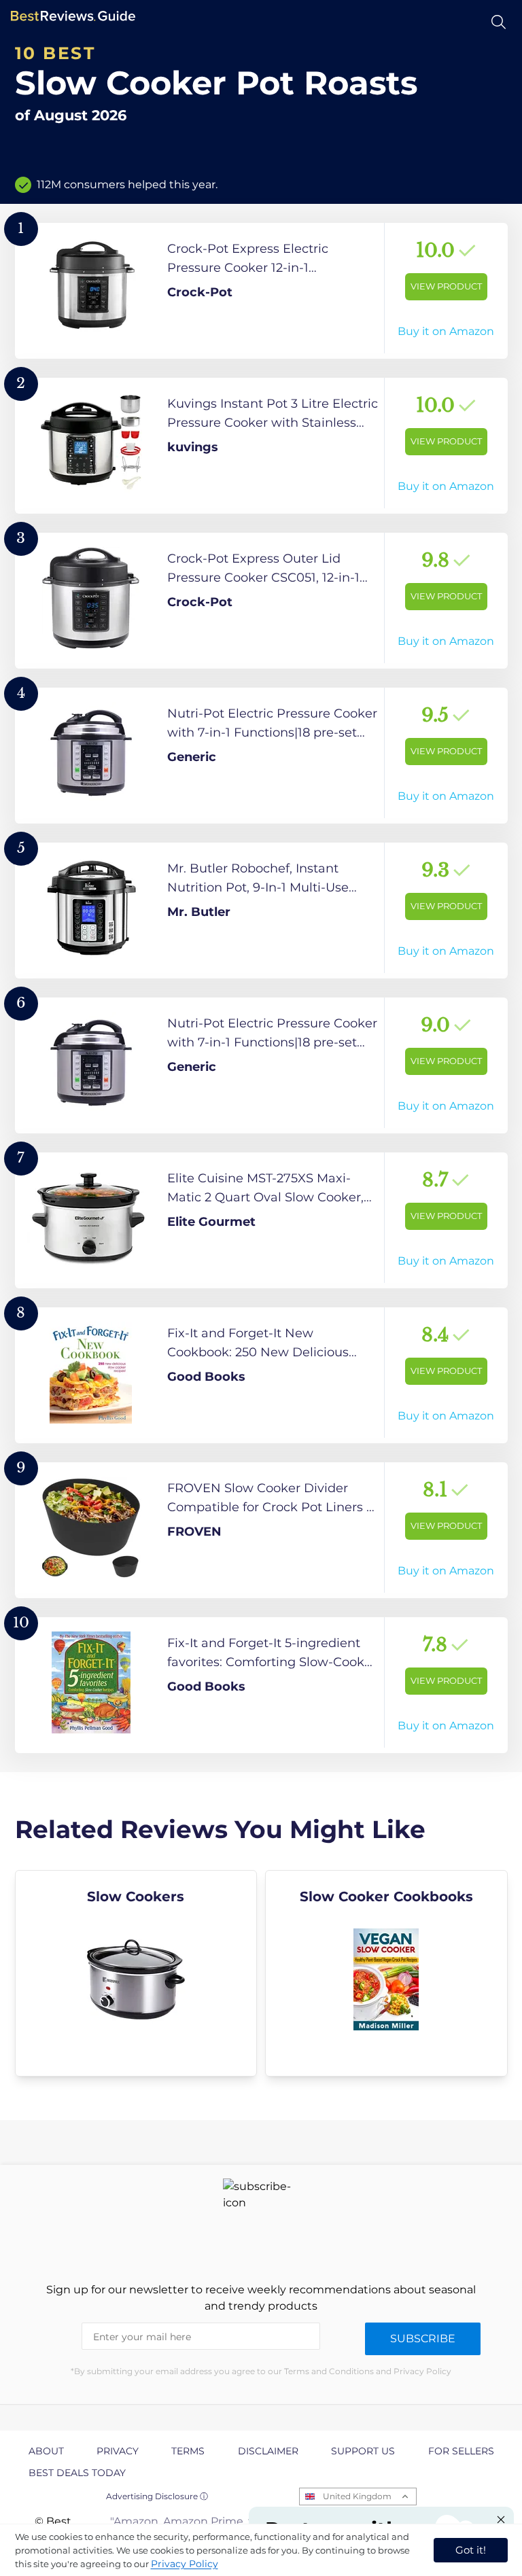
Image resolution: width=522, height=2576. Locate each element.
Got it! (471, 2550)
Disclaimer (268, 2451)
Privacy (118, 2451)
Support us (363, 2451)
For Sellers (461, 2451)
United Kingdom (357, 2496)
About (46, 2451)
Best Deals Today (77, 2473)
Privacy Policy (185, 2564)
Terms (188, 2451)
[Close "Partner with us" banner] (501, 2520)
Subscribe (423, 2339)
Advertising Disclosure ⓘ (157, 2496)
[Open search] (499, 22)
